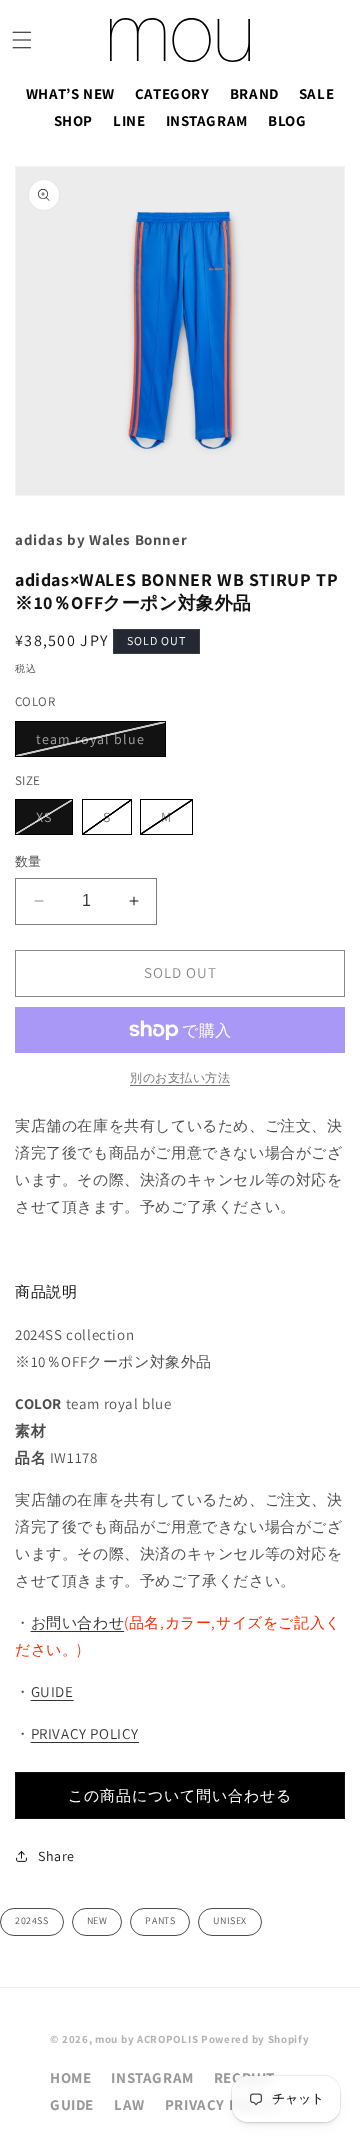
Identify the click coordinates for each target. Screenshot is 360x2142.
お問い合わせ (78, 1622)
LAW (129, 2104)
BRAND (254, 93)
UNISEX (230, 1920)
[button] (22, 40)
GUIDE (52, 1691)
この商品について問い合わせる (180, 1795)
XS (51, 821)
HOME (70, 2077)
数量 (28, 861)
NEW (97, 1920)
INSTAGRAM (207, 120)
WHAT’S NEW (70, 93)
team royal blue (97, 743)
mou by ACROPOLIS (146, 2039)
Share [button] (56, 1856)
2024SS (32, 1920)
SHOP (73, 120)
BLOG (287, 120)
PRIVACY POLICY (85, 1733)
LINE (129, 120)
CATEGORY (172, 93)
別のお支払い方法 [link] (180, 1077)
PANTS (160, 1920)
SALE (316, 93)
